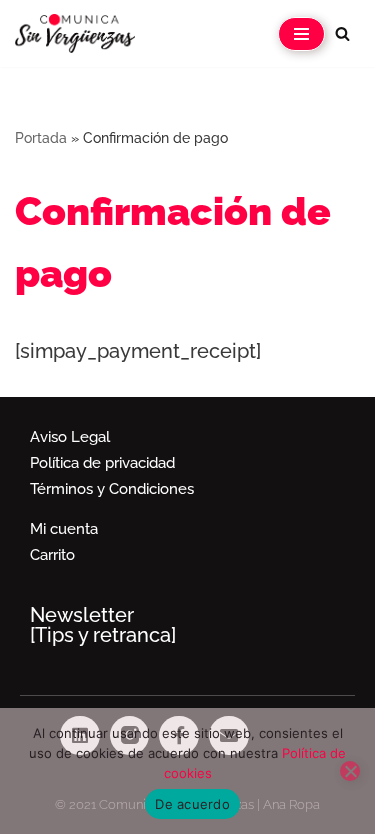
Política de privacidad (102, 463)
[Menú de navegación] (301, 34)
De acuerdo (192, 804)
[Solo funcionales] (350, 771)
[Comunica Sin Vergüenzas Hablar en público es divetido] (75, 33)
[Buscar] (342, 33)
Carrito (52, 555)
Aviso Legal (70, 437)
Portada (41, 138)
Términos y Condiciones (112, 489)
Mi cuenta (64, 529)
